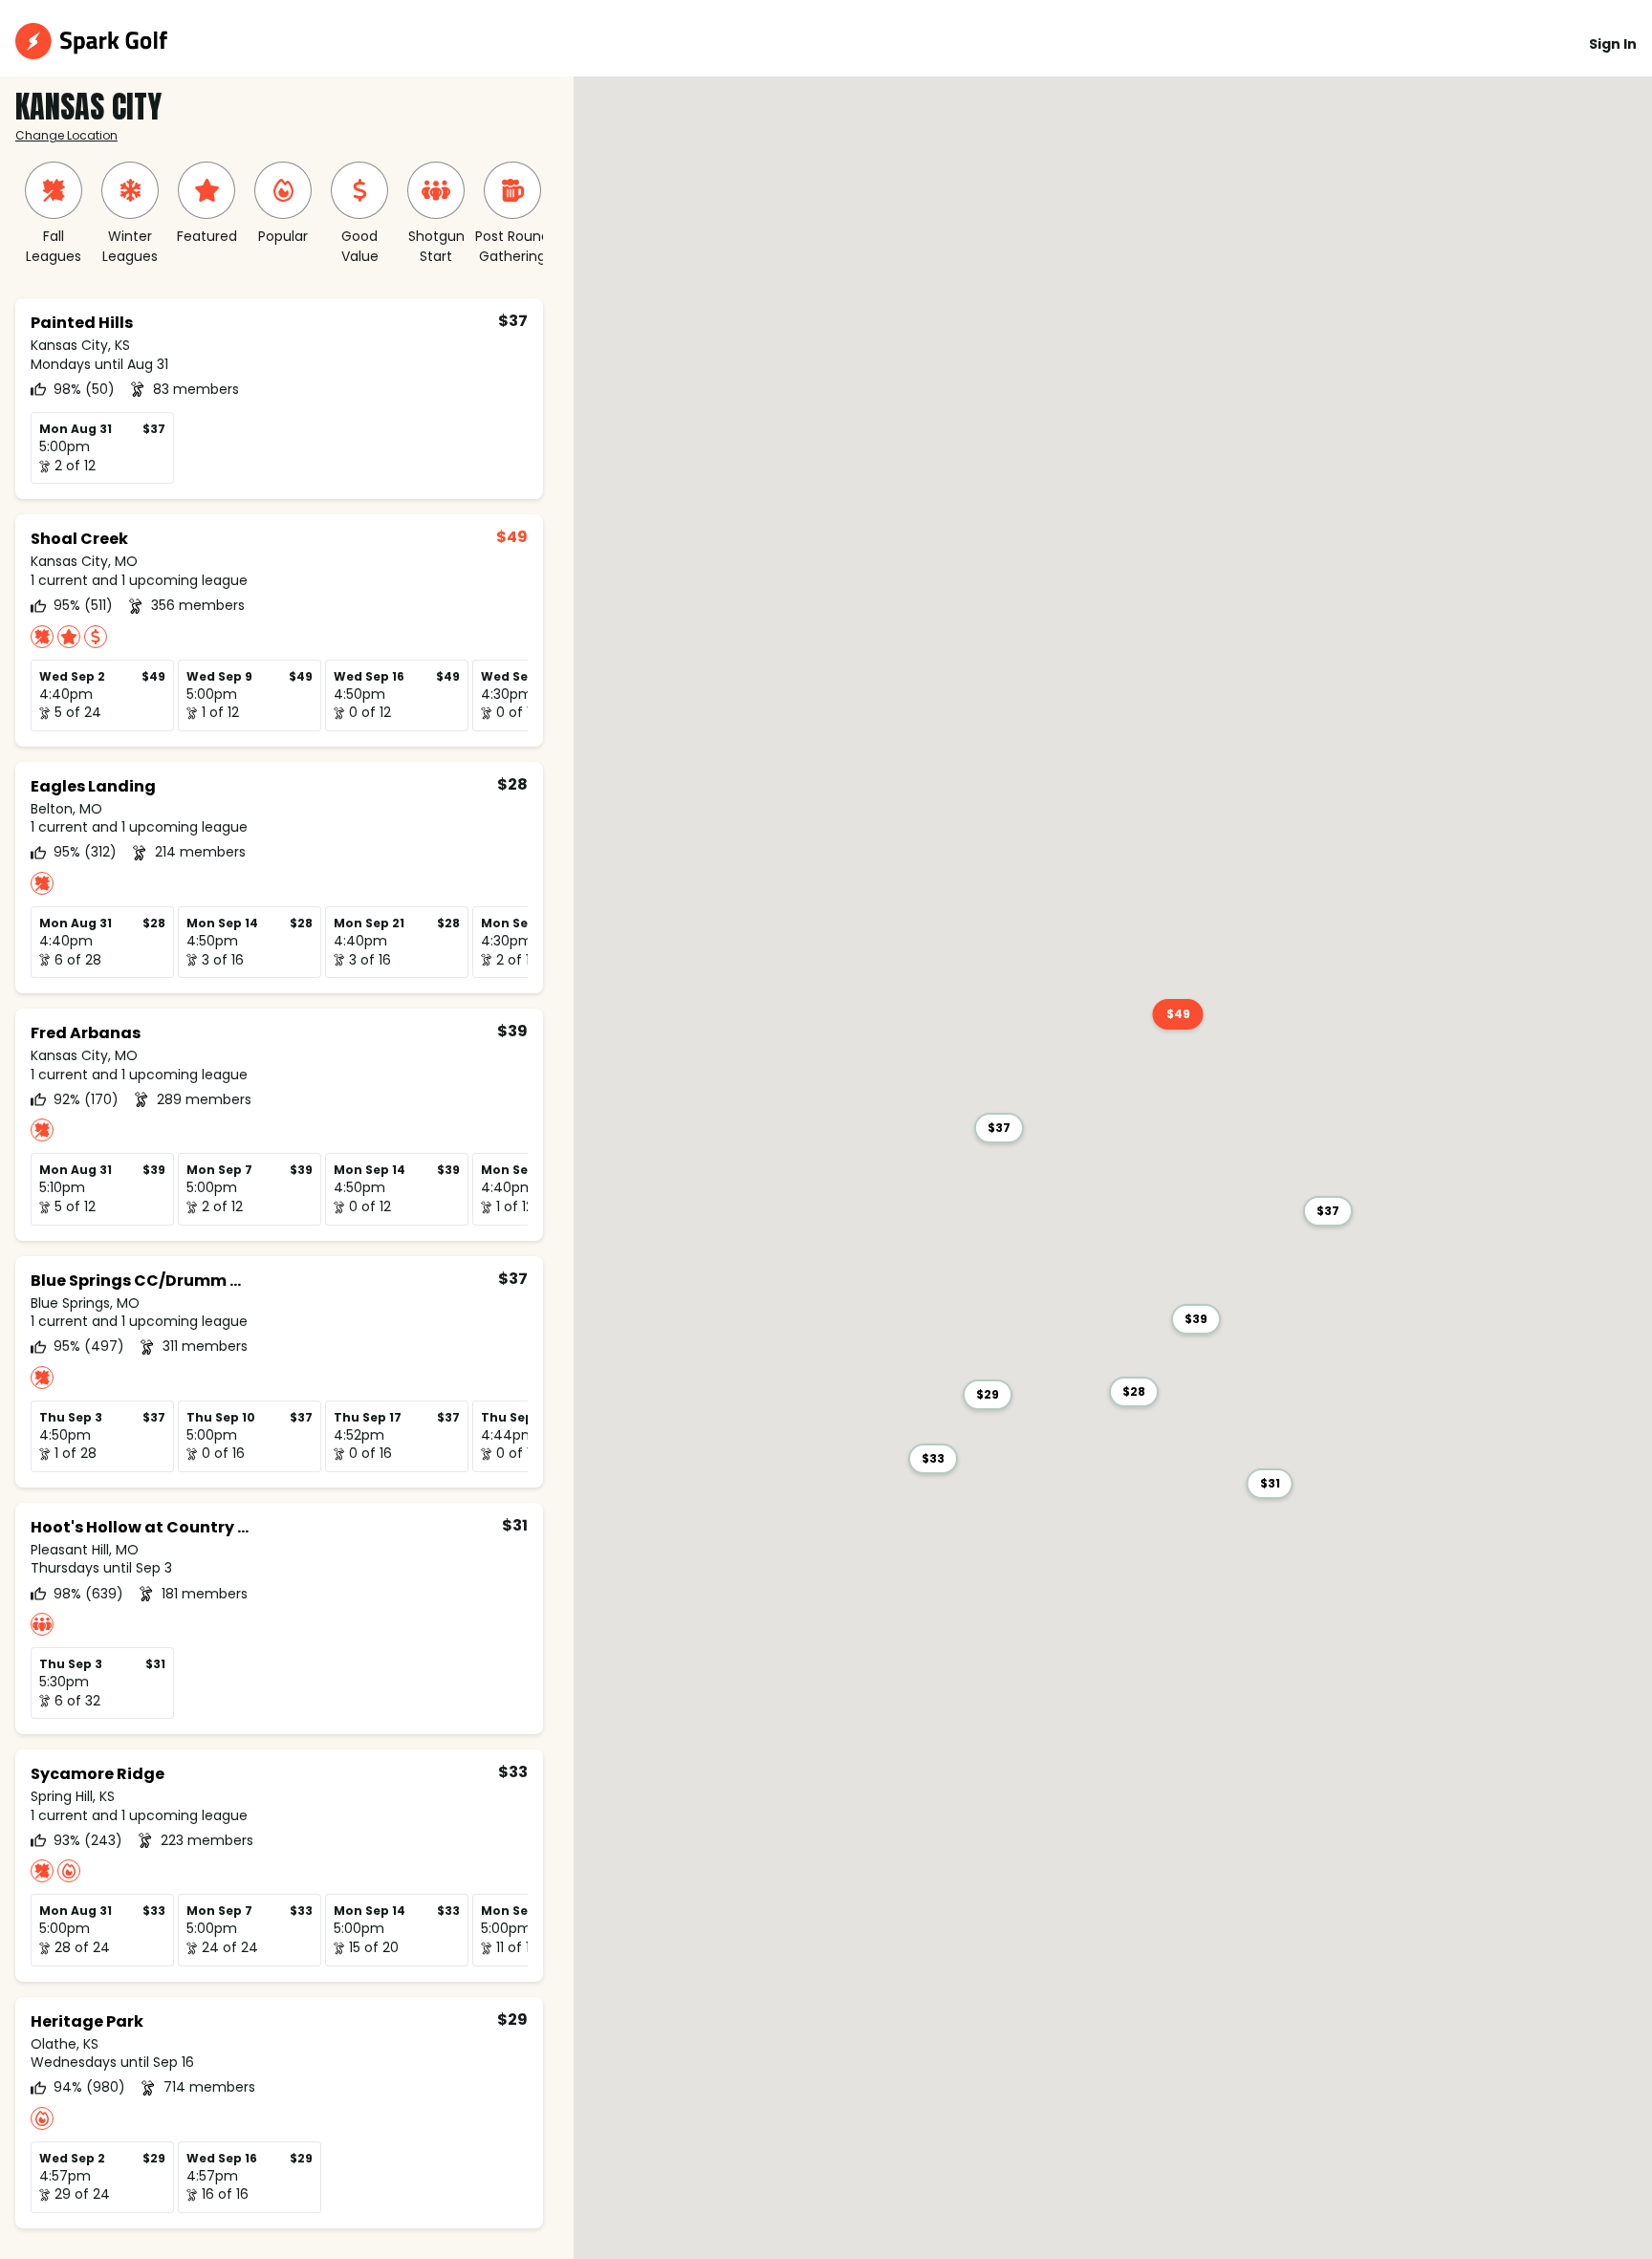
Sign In (1613, 44)
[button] (999, 1128)
